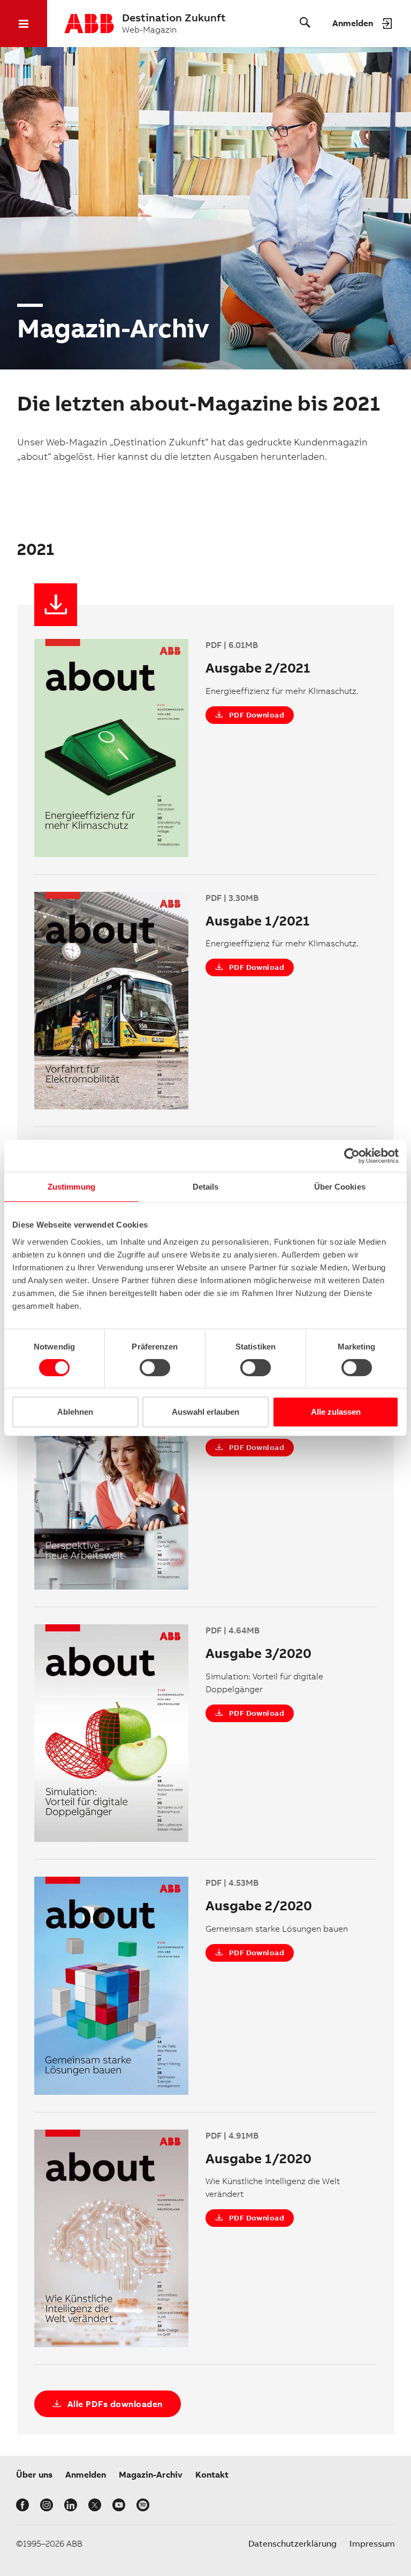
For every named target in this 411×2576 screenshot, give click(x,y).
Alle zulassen (336, 1412)
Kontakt (212, 2475)
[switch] (155, 1368)
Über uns (34, 2475)
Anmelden (86, 2475)
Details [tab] (206, 1187)
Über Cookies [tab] (340, 1187)
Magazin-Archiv (151, 2475)
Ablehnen (75, 1412)
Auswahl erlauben (205, 1412)
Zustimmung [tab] (71, 1187)
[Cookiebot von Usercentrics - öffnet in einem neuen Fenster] (352, 1156)
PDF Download (257, 715)
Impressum (372, 2544)
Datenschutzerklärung (292, 2544)
